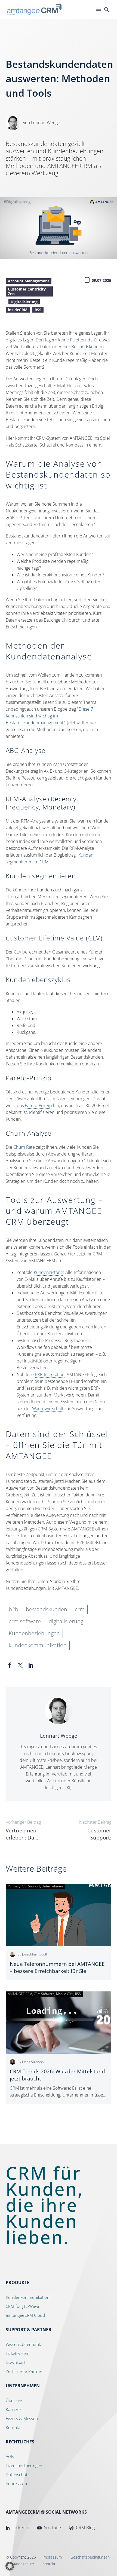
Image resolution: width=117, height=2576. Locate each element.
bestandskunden (47, 1609)
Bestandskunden (87, 347)
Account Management (29, 281)
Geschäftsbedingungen (90, 2557)
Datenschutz (23, 2564)
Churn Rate (24, 1147)
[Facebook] (10, 1665)
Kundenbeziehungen (34, 1633)
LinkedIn (20, 2528)
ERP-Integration (50, 1374)
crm (80, 1609)
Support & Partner (29, 2330)
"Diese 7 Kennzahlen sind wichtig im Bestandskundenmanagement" (49, 716)
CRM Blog (85, 2528)
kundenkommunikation (38, 1645)
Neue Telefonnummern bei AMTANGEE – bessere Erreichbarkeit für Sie (57, 1967)
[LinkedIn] (31, 1665)
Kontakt (49, 2564)
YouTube (52, 2528)
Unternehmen (23, 2386)
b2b (13, 1609)
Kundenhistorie (48, 1272)
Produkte (18, 2282)
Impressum (52, 2557)
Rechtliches (20, 2442)
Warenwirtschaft (48, 1408)
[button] (10, 2566)
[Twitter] (20, 1665)
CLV (18, 952)
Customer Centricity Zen (27, 291)
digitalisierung (66, 1621)
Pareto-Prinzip (38, 1105)
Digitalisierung (24, 302)
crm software (25, 1621)
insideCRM (18, 310)
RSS (38, 310)
